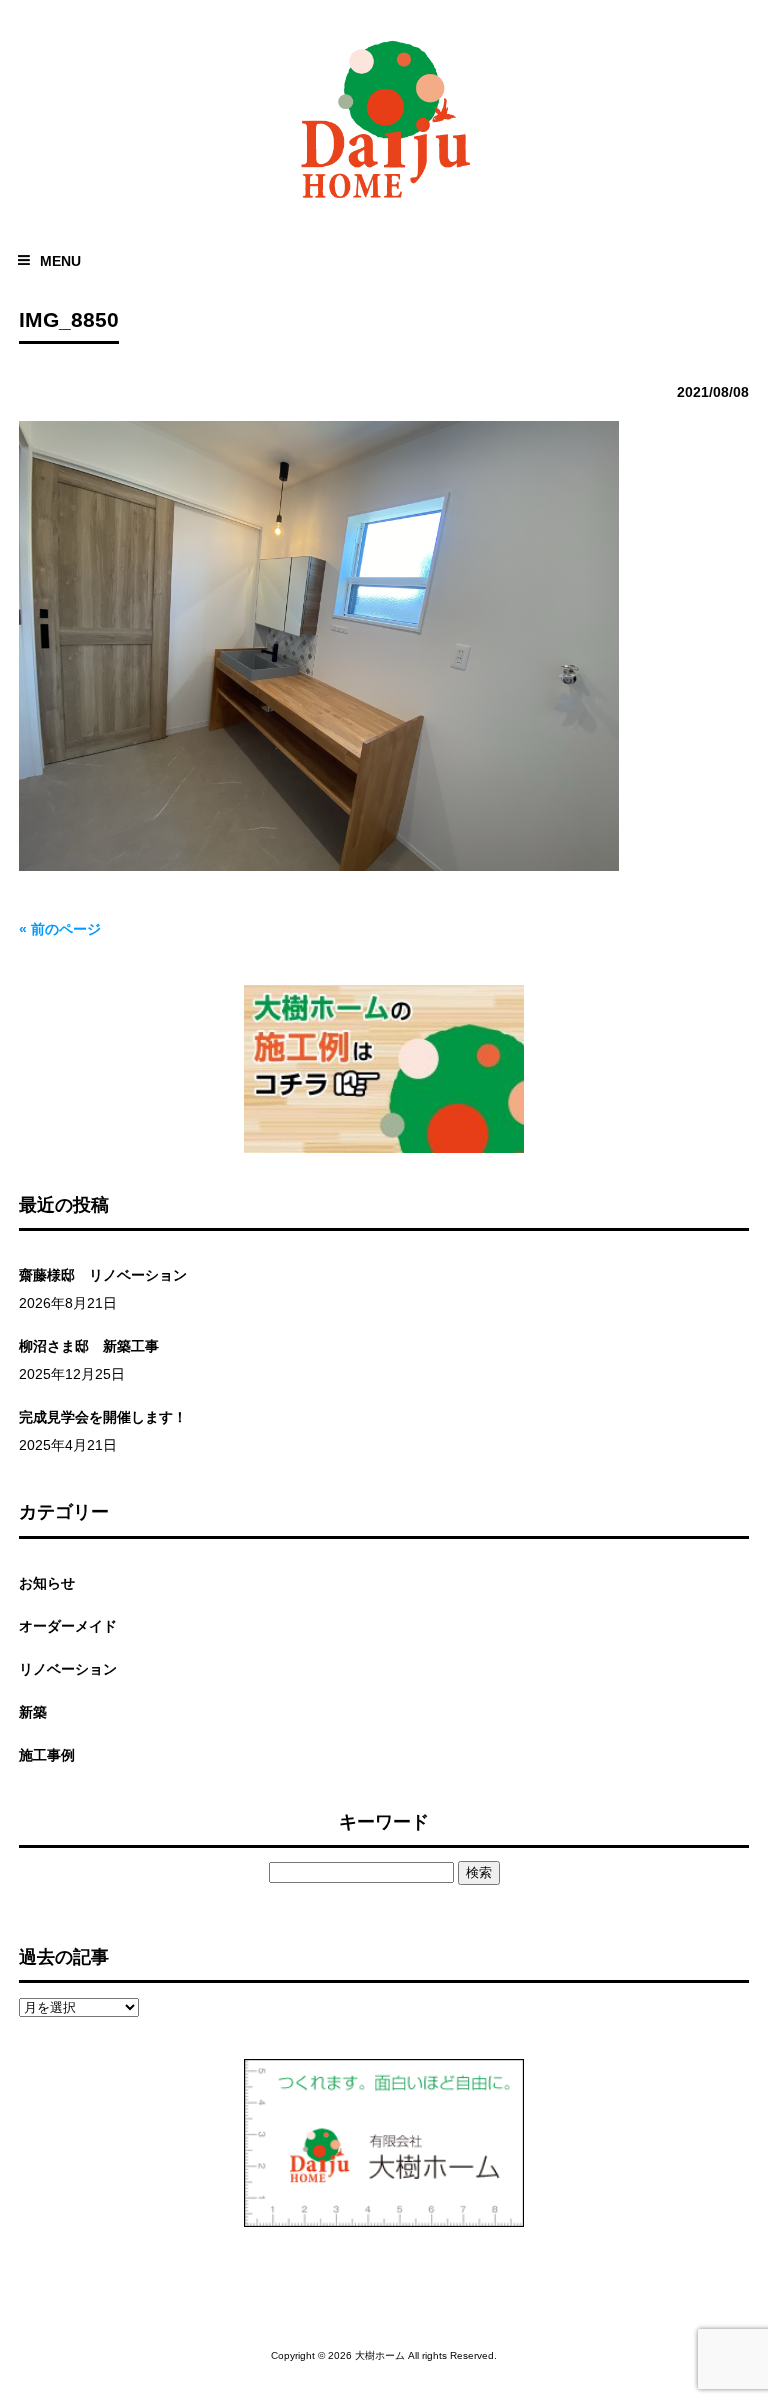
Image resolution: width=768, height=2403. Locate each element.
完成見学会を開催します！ (103, 1417)
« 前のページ (60, 929)
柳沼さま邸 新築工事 (89, 1346)
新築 (33, 1712)
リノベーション (68, 1669)
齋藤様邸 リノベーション (103, 1275)
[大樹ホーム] (384, 202)
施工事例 (47, 1755)
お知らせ (47, 1583)
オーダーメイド (68, 1626)
